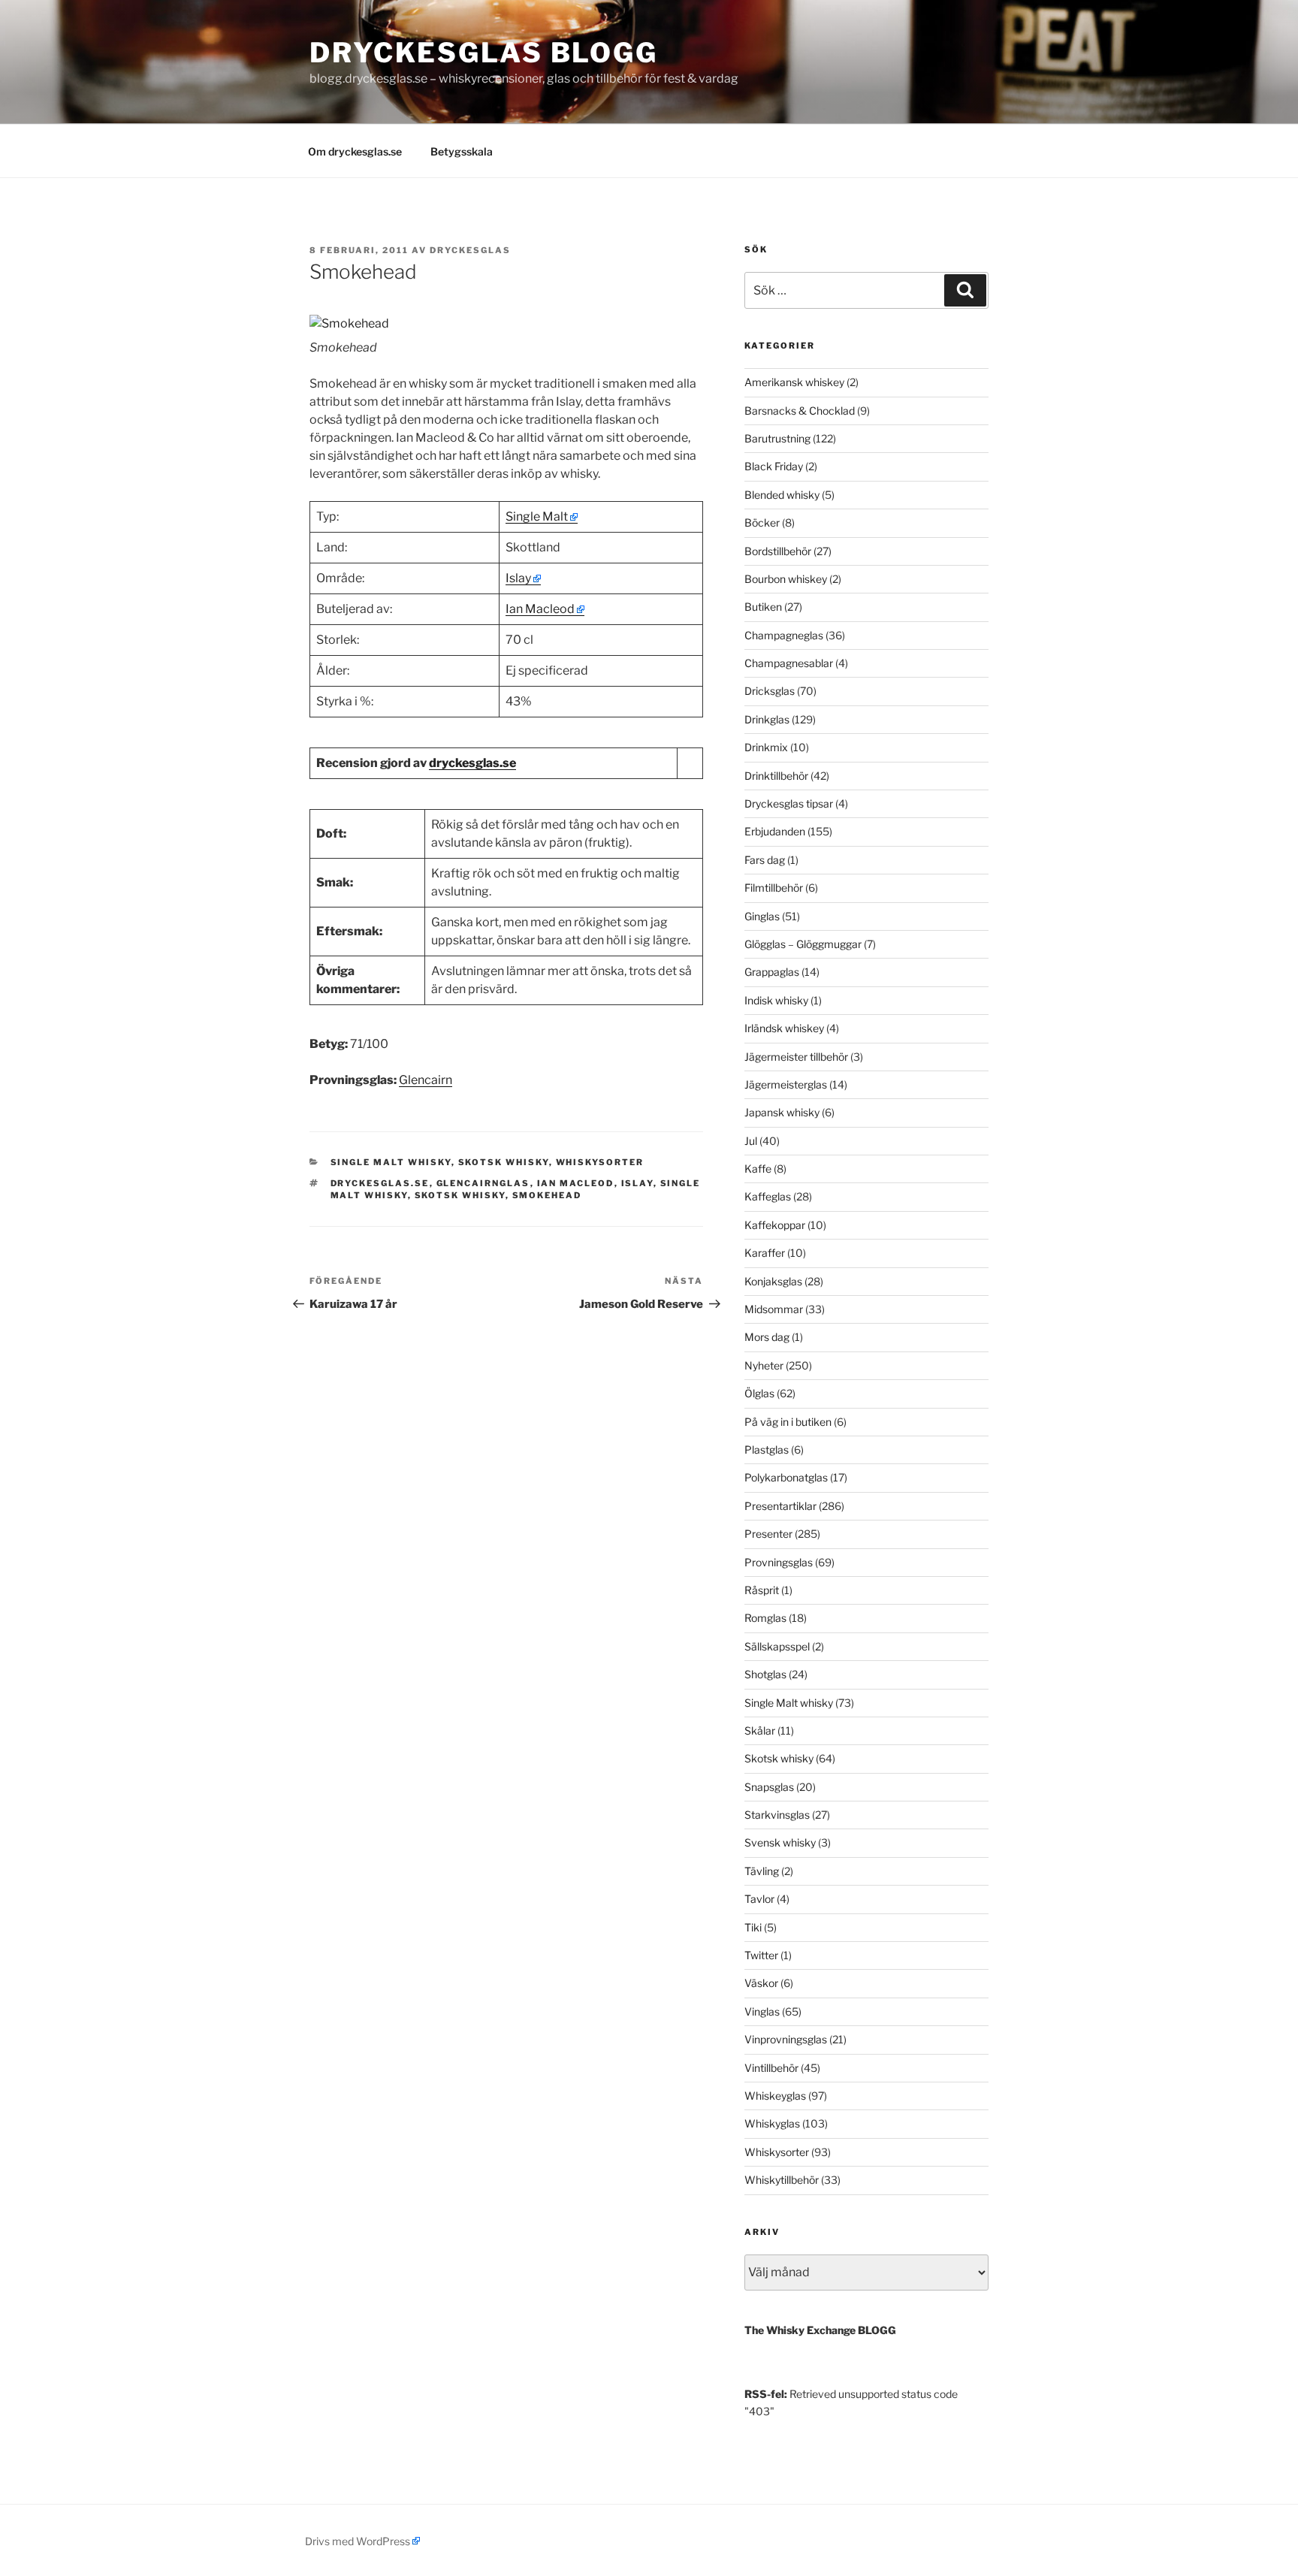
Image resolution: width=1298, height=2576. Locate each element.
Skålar (760, 1730)
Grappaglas (772, 972)
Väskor (761, 1983)
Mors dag (767, 1337)
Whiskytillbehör (782, 2180)
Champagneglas (784, 635)
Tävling (762, 1871)
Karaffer (765, 1253)
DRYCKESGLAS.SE (380, 1183)
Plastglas (767, 1450)
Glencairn (426, 1080)
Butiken (763, 607)
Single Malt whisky (391, 1162)
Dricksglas (770, 691)
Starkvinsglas (777, 1815)
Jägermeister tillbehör (796, 1057)
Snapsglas (769, 1787)
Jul (751, 1141)
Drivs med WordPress (358, 2541)
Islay (518, 578)
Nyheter (764, 1365)
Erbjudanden (775, 831)
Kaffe (758, 1169)
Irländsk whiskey (784, 1028)
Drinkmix (766, 747)
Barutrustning (777, 438)
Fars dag (765, 860)
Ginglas (762, 916)
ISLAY (637, 1183)
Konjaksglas (773, 1281)
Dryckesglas (470, 250)
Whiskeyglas (775, 2096)
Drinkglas (767, 719)
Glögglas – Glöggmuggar (803, 944)
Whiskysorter (600, 1162)
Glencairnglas (483, 1183)
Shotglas (765, 1674)
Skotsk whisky (504, 1162)
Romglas (765, 1618)
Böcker (762, 522)
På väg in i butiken (788, 1422)
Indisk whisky (776, 1000)
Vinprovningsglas (786, 2039)
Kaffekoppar (775, 1225)
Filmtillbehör (774, 888)
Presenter (768, 1534)
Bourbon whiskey (786, 579)
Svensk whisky (780, 1842)
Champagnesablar (789, 663)
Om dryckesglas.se (355, 151)
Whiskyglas (772, 2123)
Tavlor (759, 1899)
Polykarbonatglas (786, 1477)
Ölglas (759, 1393)
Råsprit (762, 1590)
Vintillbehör (771, 2068)
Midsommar (774, 1309)
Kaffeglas (768, 1196)
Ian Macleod (540, 609)
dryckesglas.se (472, 763)
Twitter (761, 1955)
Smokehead (547, 1195)
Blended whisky (782, 495)
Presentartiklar (780, 1506)
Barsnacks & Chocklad (800, 411)
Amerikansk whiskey (794, 382)
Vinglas (762, 2011)
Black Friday (774, 466)
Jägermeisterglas (786, 1084)
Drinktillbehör (776, 776)
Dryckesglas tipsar (789, 803)
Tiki (753, 1927)
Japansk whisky (782, 1112)
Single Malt (537, 516)
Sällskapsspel (777, 1646)
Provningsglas (779, 1562)
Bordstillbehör (778, 551)
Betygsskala (462, 151)
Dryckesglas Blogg (484, 53)
